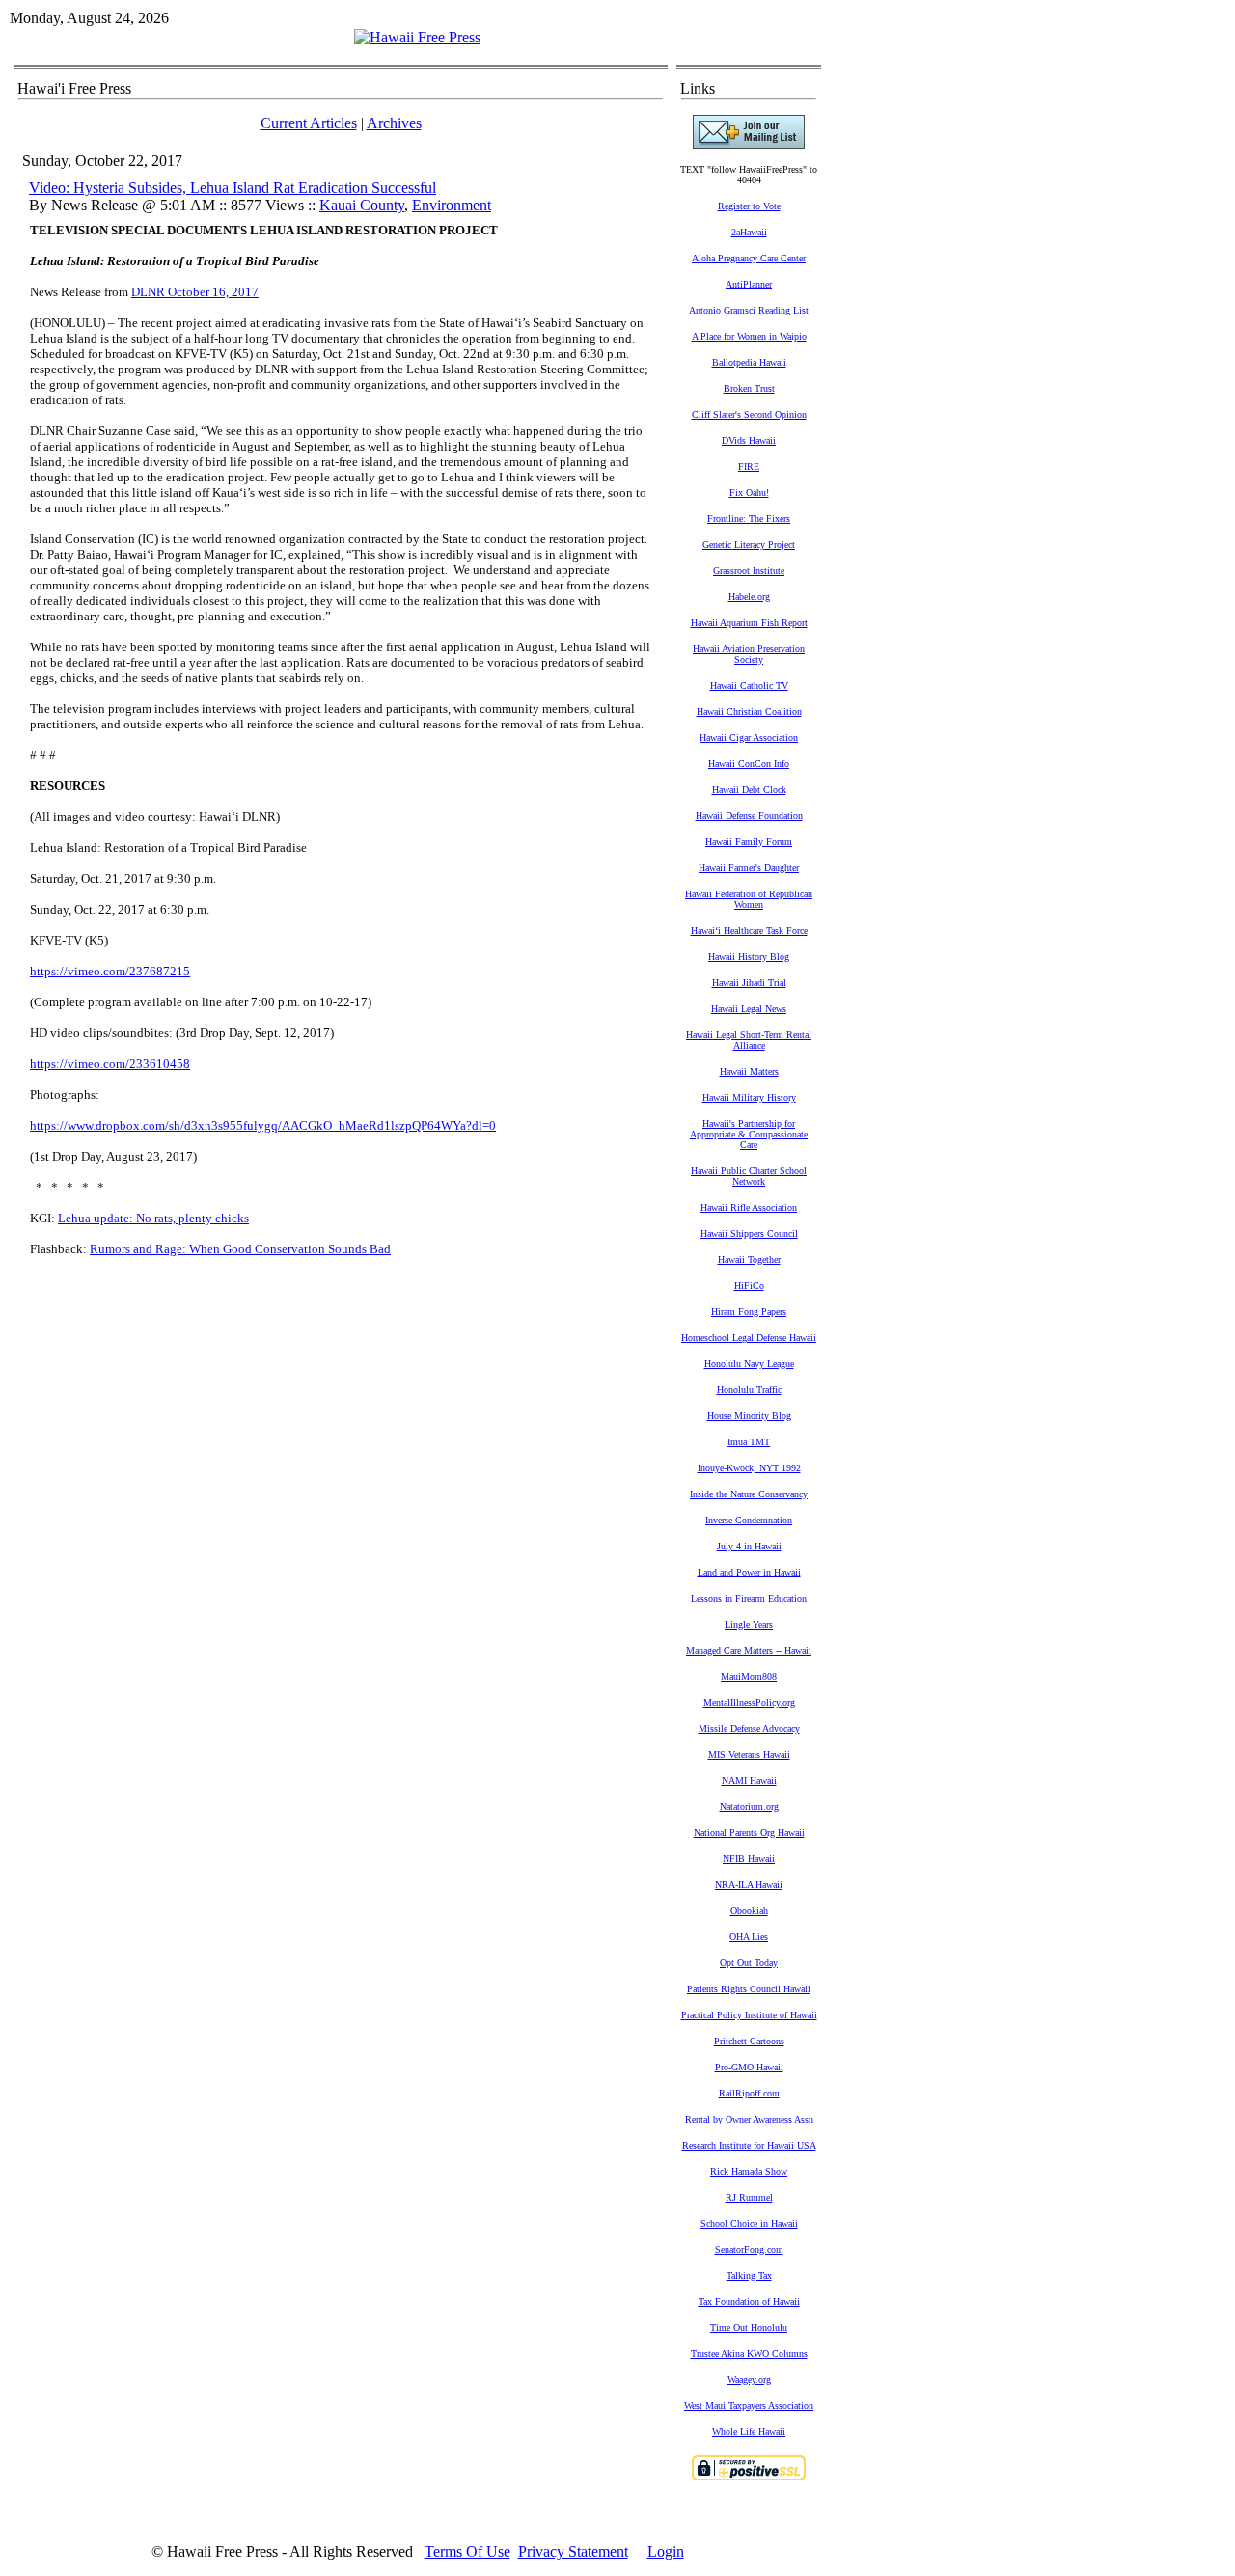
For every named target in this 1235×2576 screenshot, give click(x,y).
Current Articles (309, 123)
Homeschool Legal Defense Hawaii (749, 1338)
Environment (452, 205)
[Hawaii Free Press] (417, 37)
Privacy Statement (573, 2551)
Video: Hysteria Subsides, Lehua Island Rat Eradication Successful (233, 188)
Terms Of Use (467, 2551)
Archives (394, 123)
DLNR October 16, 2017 (195, 292)
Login (666, 2551)
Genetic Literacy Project (749, 545)
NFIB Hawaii (749, 1859)
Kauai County (362, 205)
